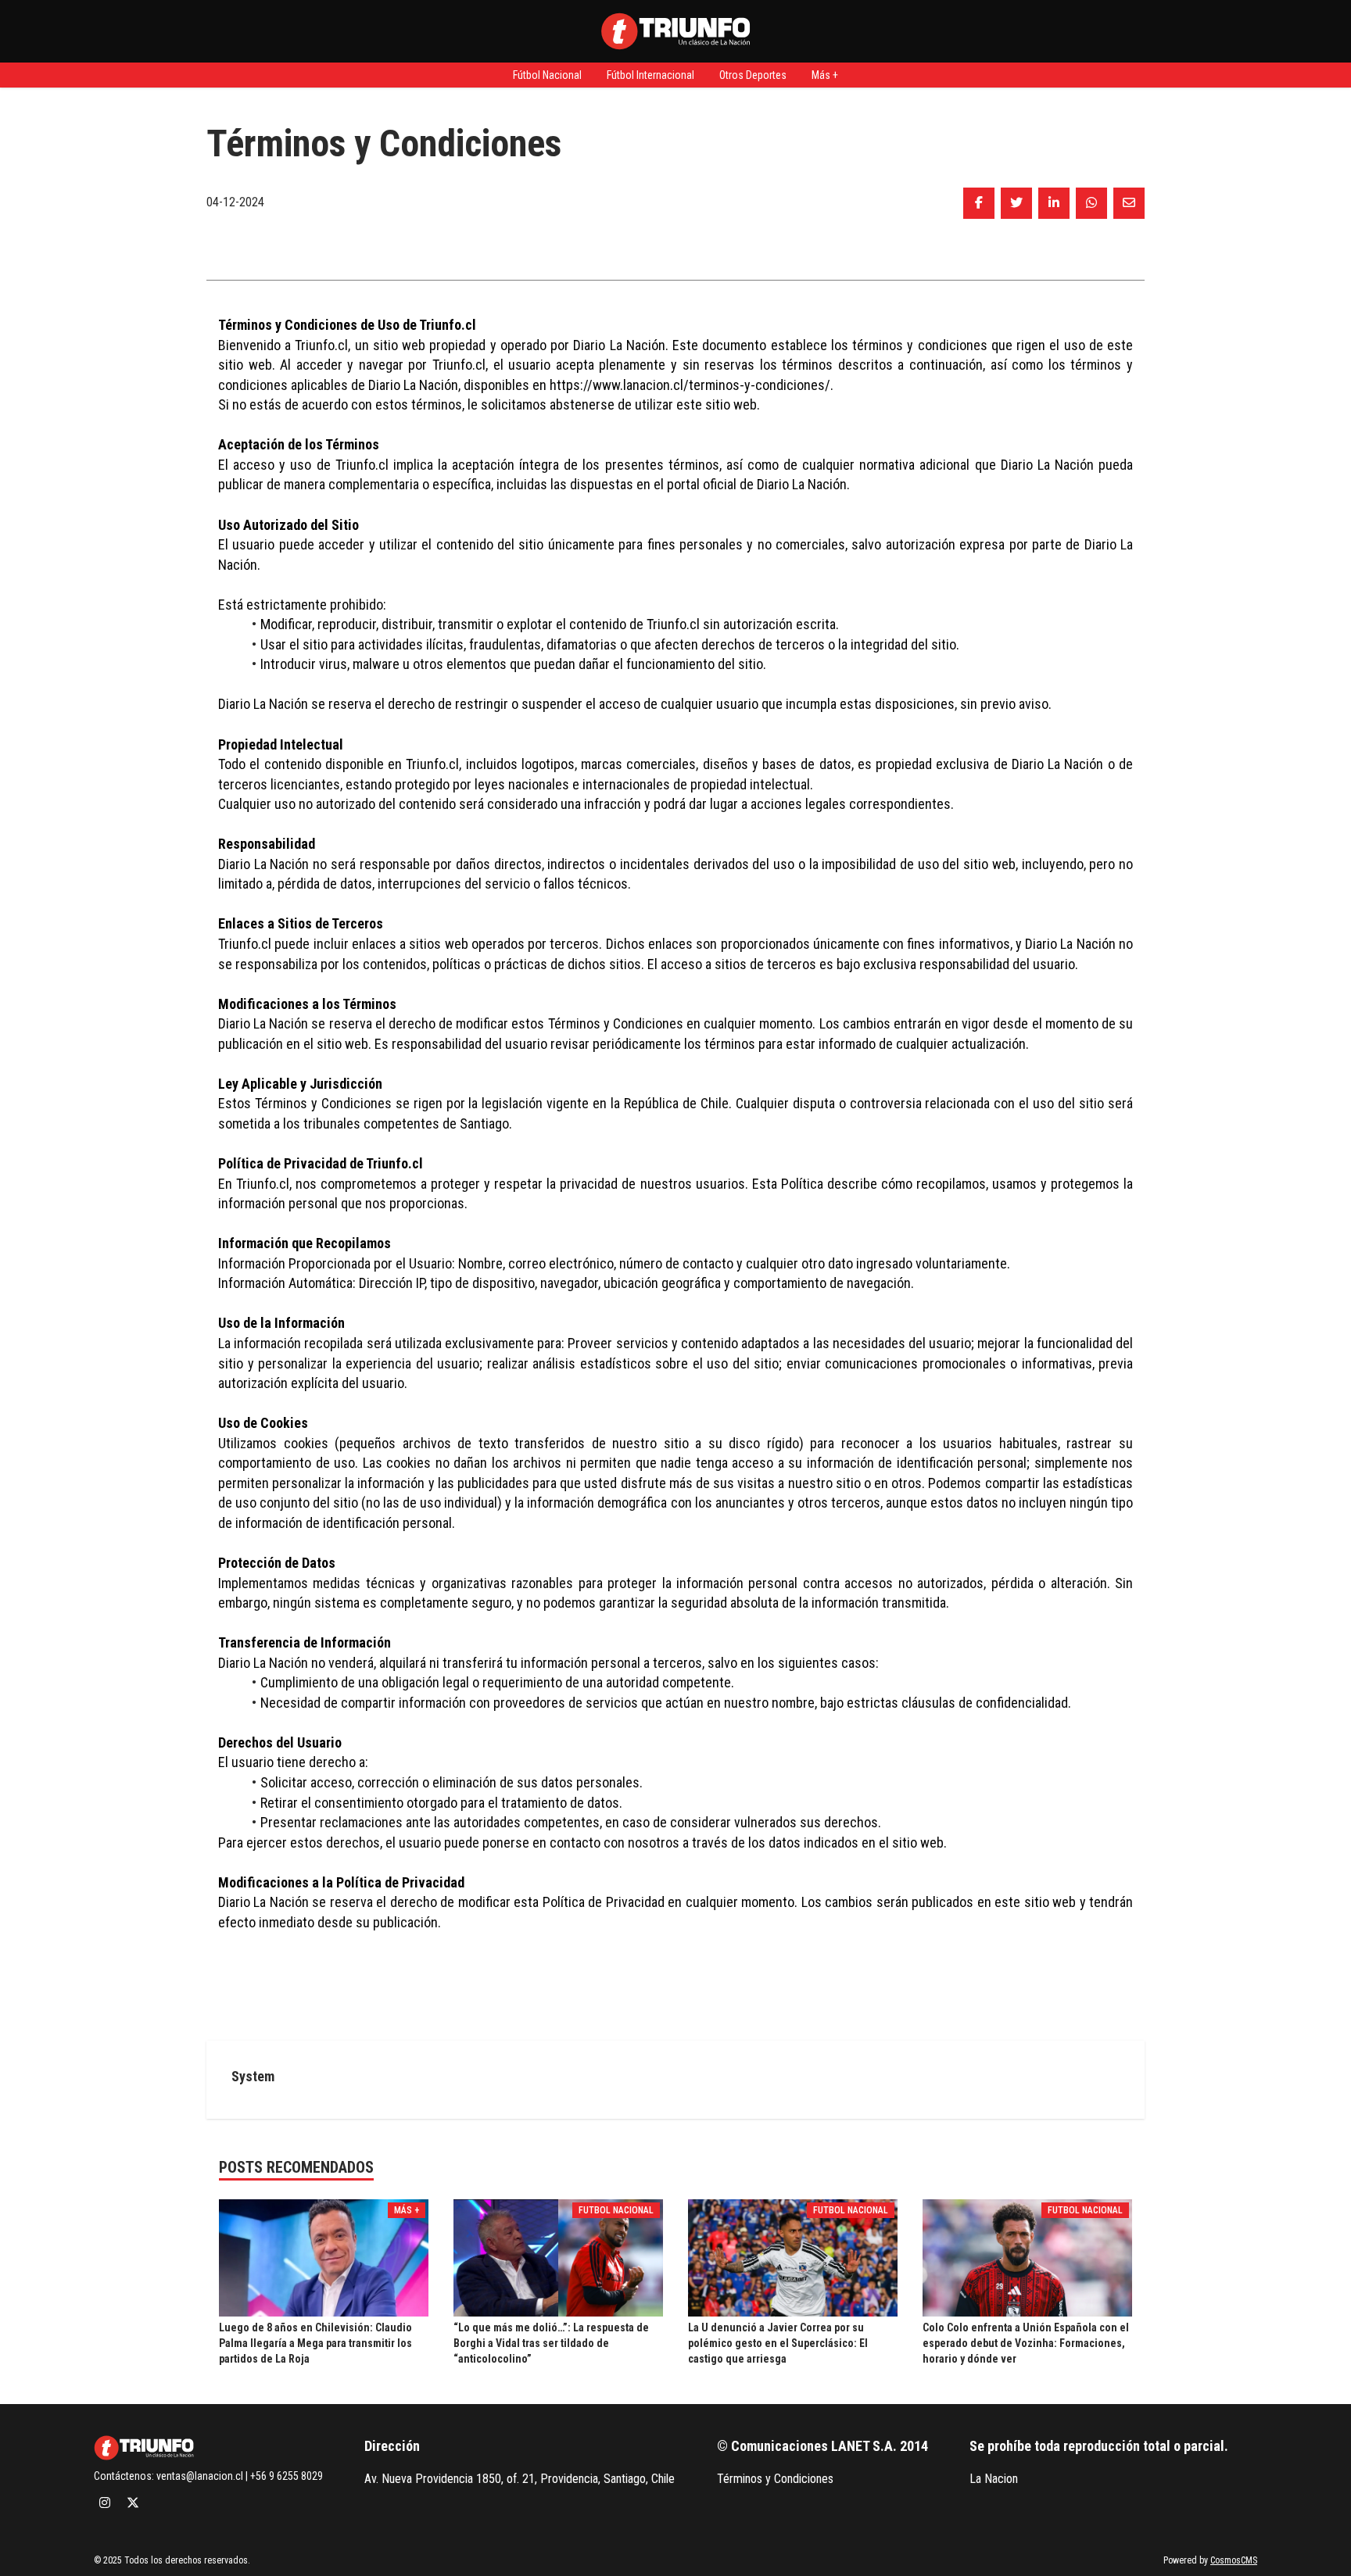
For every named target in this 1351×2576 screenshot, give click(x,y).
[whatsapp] (1091, 203)
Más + (825, 75)
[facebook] (979, 203)
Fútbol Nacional (547, 75)
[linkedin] (1054, 203)
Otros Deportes (753, 75)
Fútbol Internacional (650, 75)
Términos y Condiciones (775, 2479)
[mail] (1129, 203)
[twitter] (1016, 203)
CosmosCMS (1234, 2560)
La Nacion (994, 2479)
